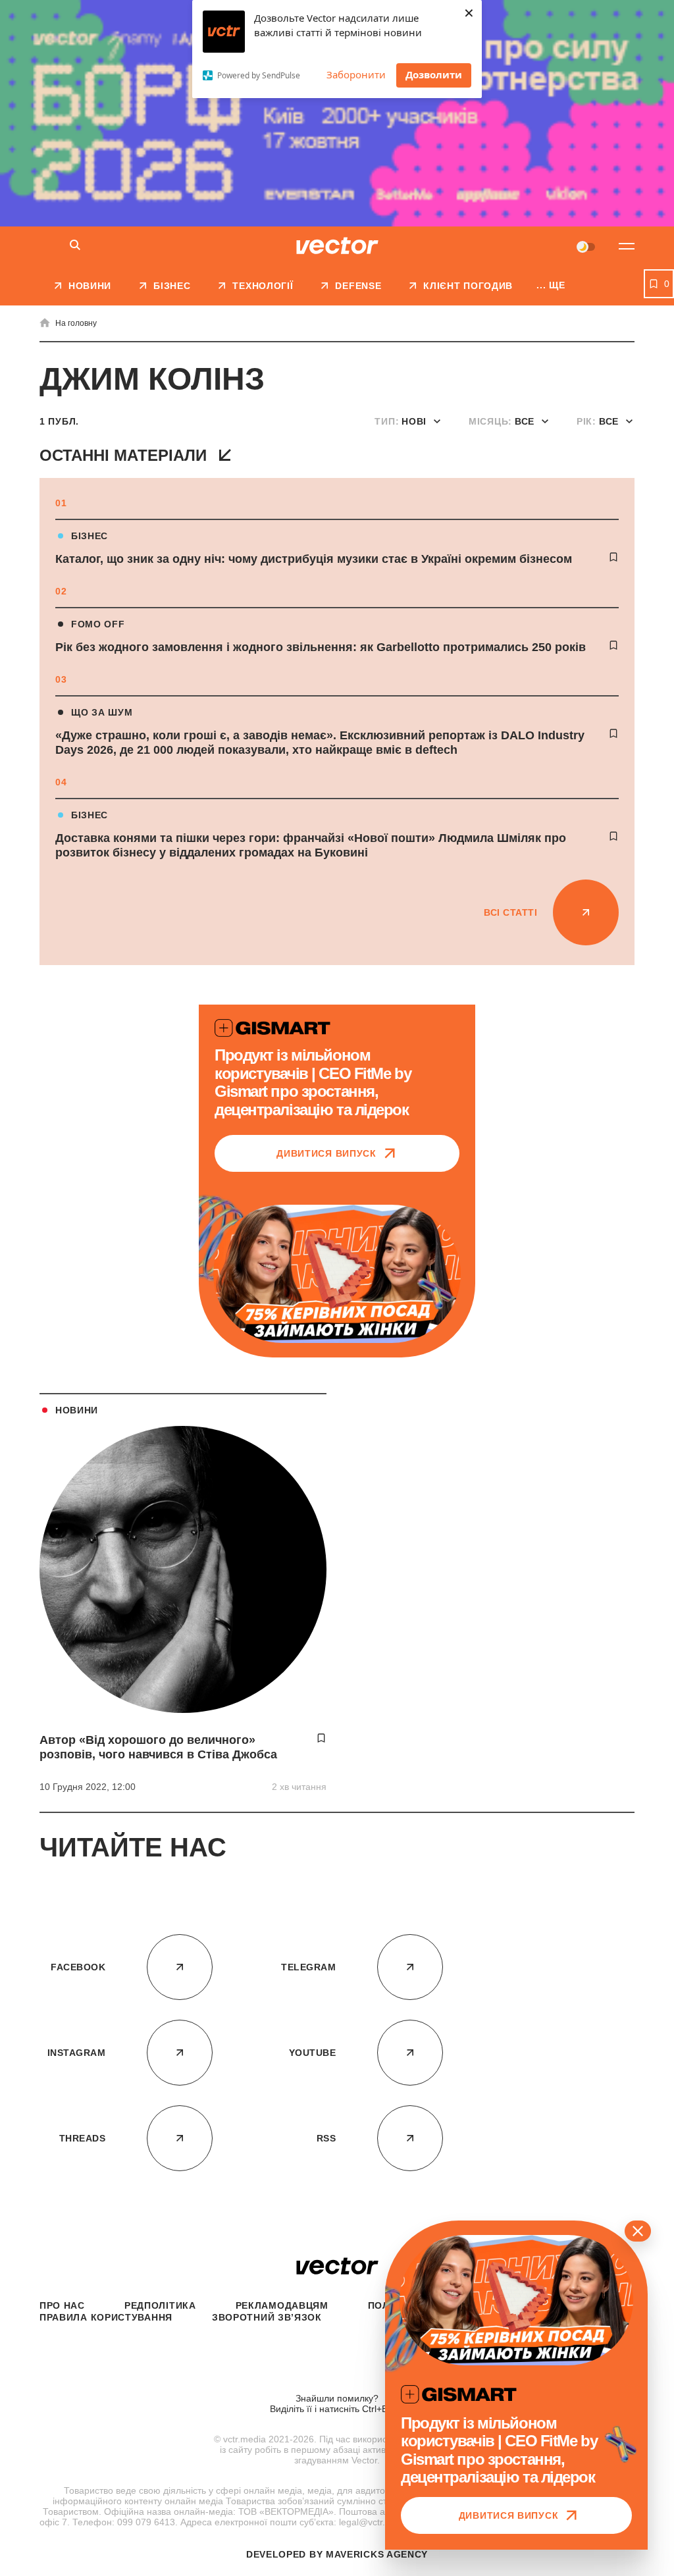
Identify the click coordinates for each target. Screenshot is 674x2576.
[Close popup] (638, 2231)
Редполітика (160, 2305)
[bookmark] (613, 557)
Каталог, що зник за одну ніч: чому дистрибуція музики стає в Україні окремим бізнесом (314, 559)
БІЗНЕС (90, 536)
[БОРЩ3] (337, 113)
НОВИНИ (77, 1410)
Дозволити (434, 74)
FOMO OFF (98, 624)
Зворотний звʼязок (267, 2317)
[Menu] (627, 246)
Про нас (62, 2305)
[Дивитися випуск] (337, 1274)
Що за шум (102, 712)
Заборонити (356, 74)
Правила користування (106, 2317)
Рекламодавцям (282, 2305)
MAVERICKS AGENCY (377, 2554)
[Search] (75, 246)
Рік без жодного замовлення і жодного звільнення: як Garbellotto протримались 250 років (321, 647)
